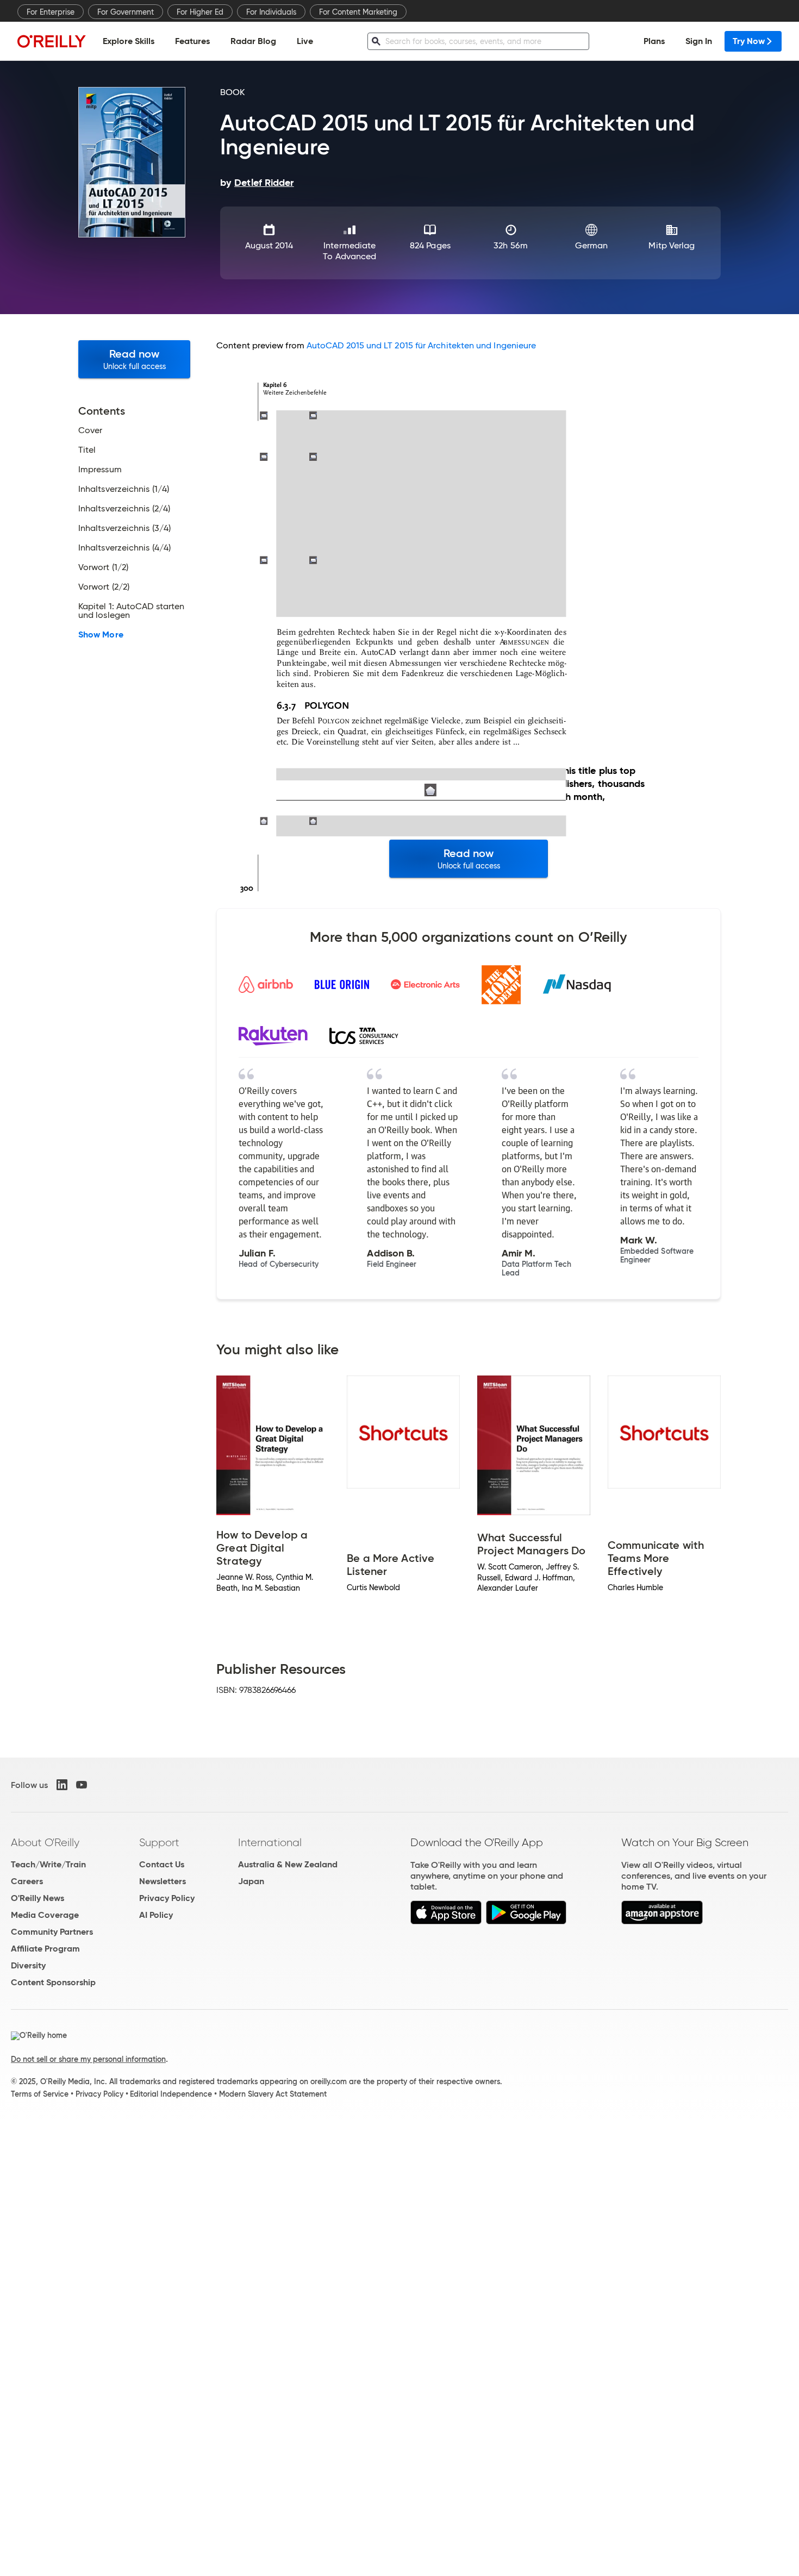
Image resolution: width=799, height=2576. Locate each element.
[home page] (52, 41)
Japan (251, 1881)
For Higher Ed (200, 12)
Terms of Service (40, 2094)
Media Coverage (45, 1915)
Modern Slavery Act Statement (273, 2094)
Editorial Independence (171, 2094)
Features (192, 41)
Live (305, 41)
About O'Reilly (45, 1842)
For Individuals (271, 12)
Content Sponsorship (53, 1982)
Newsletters (163, 1881)
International (270, 1842)
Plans (654, 41)
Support (159, 1842)
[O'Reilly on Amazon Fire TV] (662, 1921)
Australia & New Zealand (288, 1864)
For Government (126, 12)
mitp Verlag (672, 245)
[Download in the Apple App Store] (446, 1921)
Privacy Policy (167, 1898)
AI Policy (156, 1915)
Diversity (28, 1965)
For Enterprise (51, 12)
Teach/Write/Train (48, 1864)
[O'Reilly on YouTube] (82, 1785)
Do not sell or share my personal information (88, 2059)
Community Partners (52, 1932)
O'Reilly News (38, 1898)
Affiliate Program (45, 1949)
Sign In (699, 41)
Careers (27, 1881)
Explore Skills (129, 41)
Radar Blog (253, 41)
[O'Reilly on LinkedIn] (62, 1785)
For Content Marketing (358, 12)
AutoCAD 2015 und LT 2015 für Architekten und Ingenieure (421, 345)
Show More (101, 635)
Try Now (749, 41)
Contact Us (162, 1864)
